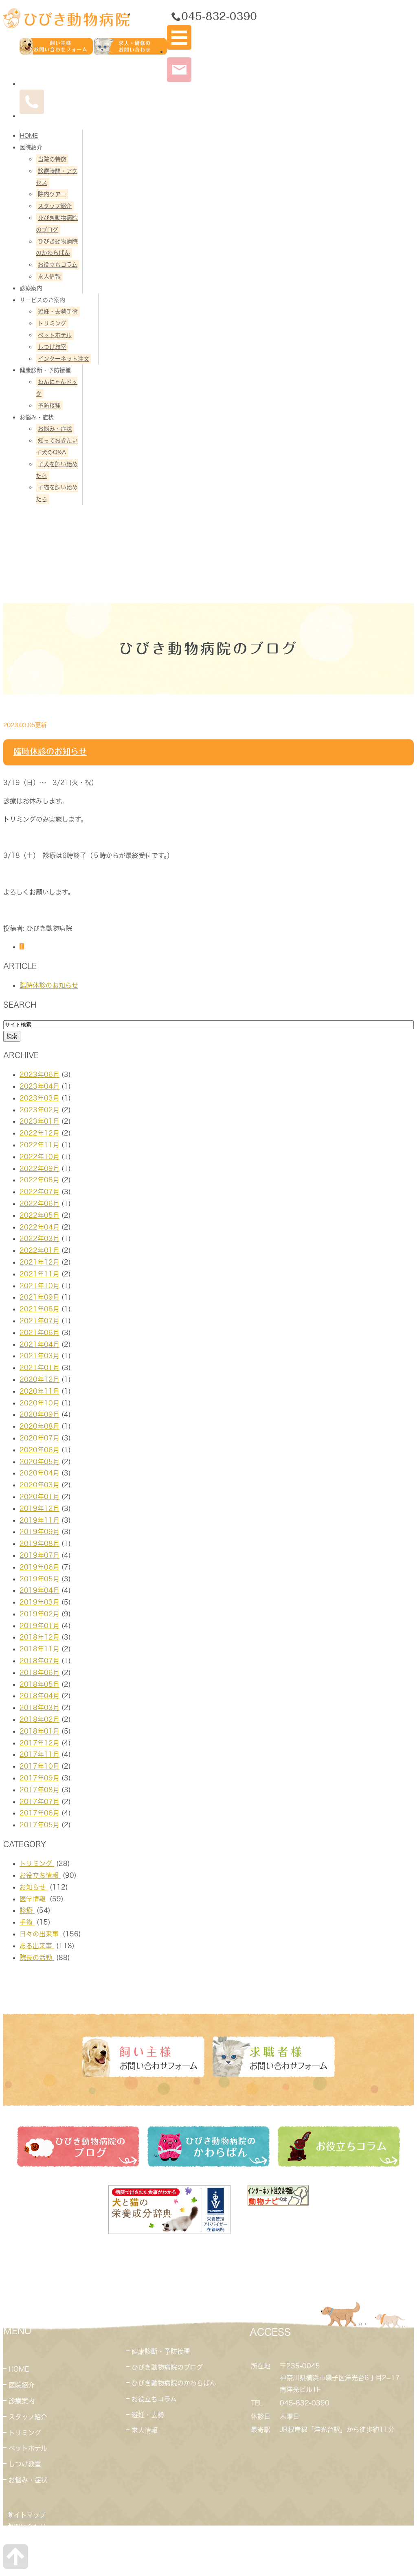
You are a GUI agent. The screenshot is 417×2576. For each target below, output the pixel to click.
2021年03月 (40, 1356)
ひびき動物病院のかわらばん (174, 2383)
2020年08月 (40, 1426)
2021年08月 (40, 1309)
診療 (27, 1910)
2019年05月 (40, 1579)
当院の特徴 (52, 159)
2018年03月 (40, 1708)
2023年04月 (40, 1086)
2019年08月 (40, 1543)
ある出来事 (37, 1946)
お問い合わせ (27, 2527)
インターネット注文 (64, 359)
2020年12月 (40, 1379)
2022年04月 (40, 1227)
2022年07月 (40, 1192)
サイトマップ (26, 2515)
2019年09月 (40, 1532)
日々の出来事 (40, 1934)
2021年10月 (40, 1286)
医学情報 (34, 1899)
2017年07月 (40, 1802)
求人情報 (49, 276)
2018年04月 (40, 1696)
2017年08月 (40, 1790)
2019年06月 (40, 1567)
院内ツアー (52, 194)
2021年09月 (40, 1297)
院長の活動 (37, 1958)
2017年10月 (40, 1766)
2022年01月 (40, 1250)
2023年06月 (40, 1074)
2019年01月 (40, 1626)
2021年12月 (40, 1262)
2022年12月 (40, 1133)
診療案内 (31, 288)
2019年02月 (40, 1614)
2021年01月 (40, 1368)
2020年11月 (40, 1391)
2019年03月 (40, 1602)
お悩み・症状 (55, 429)
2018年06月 (40, 1673)
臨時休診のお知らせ (50, 751)
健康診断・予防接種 (161, 2351)
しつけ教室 (52, 347)
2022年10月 (40, 1157)
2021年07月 (40, 1321)
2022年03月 (40, 1239)
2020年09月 (40, 1414)
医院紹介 (22, 2385)
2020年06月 (40, 1450)
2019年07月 (40, 1555)
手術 (27, 1922)
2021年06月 (40, 1333)
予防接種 (49, 406)
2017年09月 (40, 1778)
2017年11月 (40, 1754)
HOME (29, 136)
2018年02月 (40, 1719)
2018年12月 (40, 1637)
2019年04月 (40, 1590)
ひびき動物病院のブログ (167, 2367)
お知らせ (34, 1887)
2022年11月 (40, 1145)
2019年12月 (40, 1508)
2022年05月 (40, 1215)
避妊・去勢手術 (58, 311)
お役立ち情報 (40, 1875)
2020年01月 (40, 1497)
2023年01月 (40, 1121)
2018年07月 (40, 1661)
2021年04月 (40, 1344)
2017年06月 (40, 1813)
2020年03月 (40, 1485)
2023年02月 (40, 1110)
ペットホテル (55, 335)
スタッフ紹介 (55, 206)
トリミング (52, 323)
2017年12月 (40, 1743)
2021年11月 (40, 1274)
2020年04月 (40, 1473)
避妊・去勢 (148, 2415)
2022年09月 (40, 1169)
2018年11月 (40, 1649)
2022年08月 (40, 1180)
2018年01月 (40, 1731)
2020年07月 (40, 1438)
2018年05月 (40, 1684)
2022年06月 (40, 1204)
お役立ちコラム (58, 265)
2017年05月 (40, 1825)
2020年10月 (40, 1403)
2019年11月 (40, 1520)
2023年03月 (40, 1098)
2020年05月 (40, 1462)
